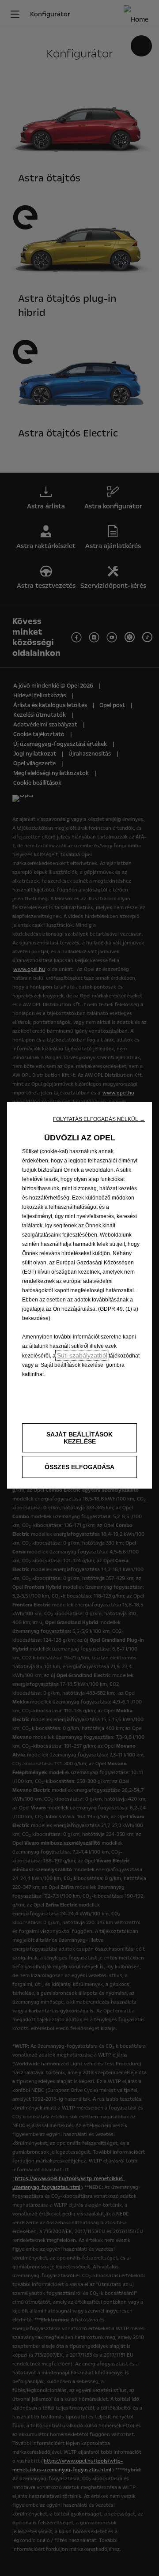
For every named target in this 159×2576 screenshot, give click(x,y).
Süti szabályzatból (82, 1355)
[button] (99, 1119)
